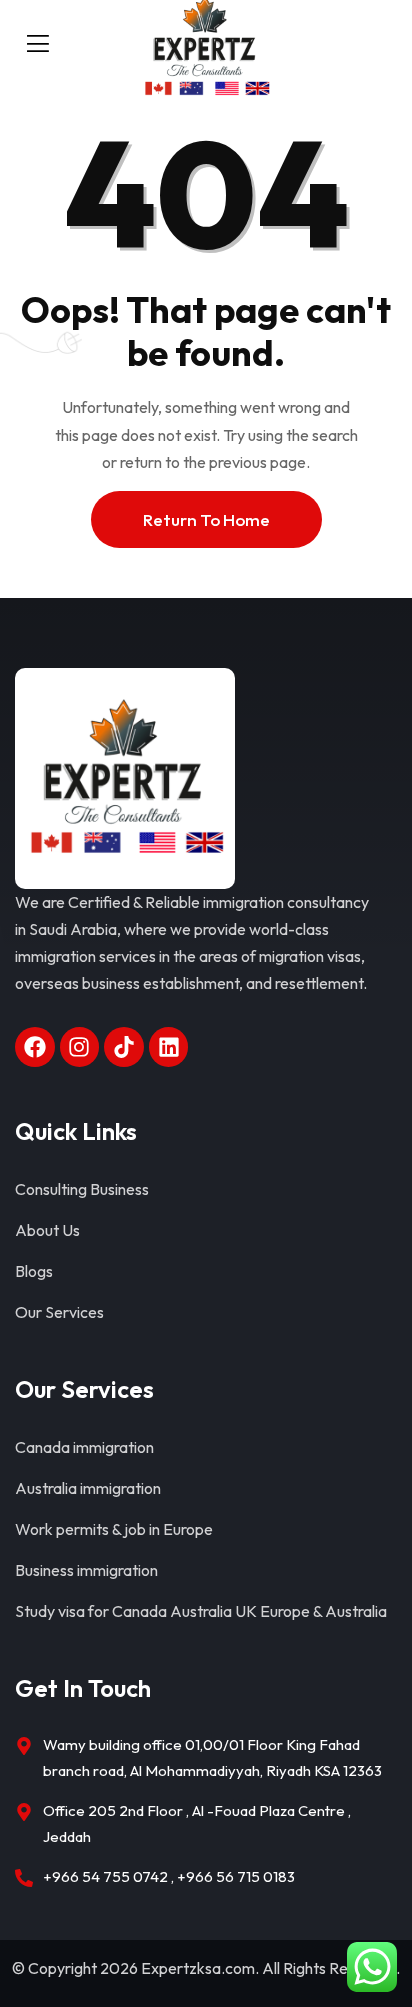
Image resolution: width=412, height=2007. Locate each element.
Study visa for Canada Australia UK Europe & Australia (201, 1611)
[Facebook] (35, 1047)
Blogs (34, 1271)
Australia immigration (88, 1488)
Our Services (59, 1312)
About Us (47, 1230)
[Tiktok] (124, 1047)
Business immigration (86, 1570)
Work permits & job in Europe (114, 1529)
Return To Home (206, 519)
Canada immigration (84, 1447)
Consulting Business (82, 1189)
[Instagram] (80, 1047)
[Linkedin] (169, 1047)
